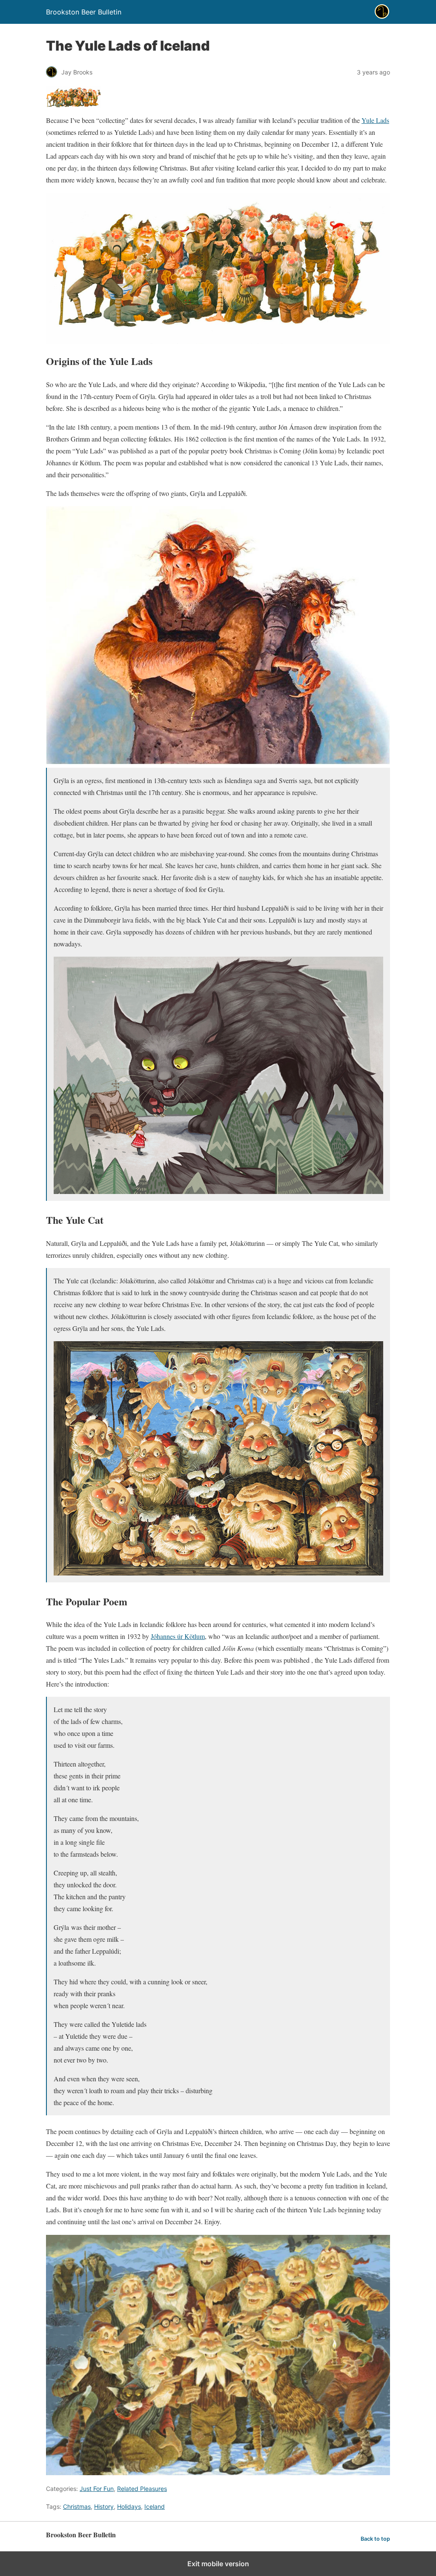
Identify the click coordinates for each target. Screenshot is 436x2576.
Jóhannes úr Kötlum (178, 1636)
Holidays (129, 2506)
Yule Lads (375, 120)
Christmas (77, 2506)
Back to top (375, 2539)
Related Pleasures (142, 2489)
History (104, 2506)
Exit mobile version (218, 2564)
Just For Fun (97, 2489)
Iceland (155, 2506)
